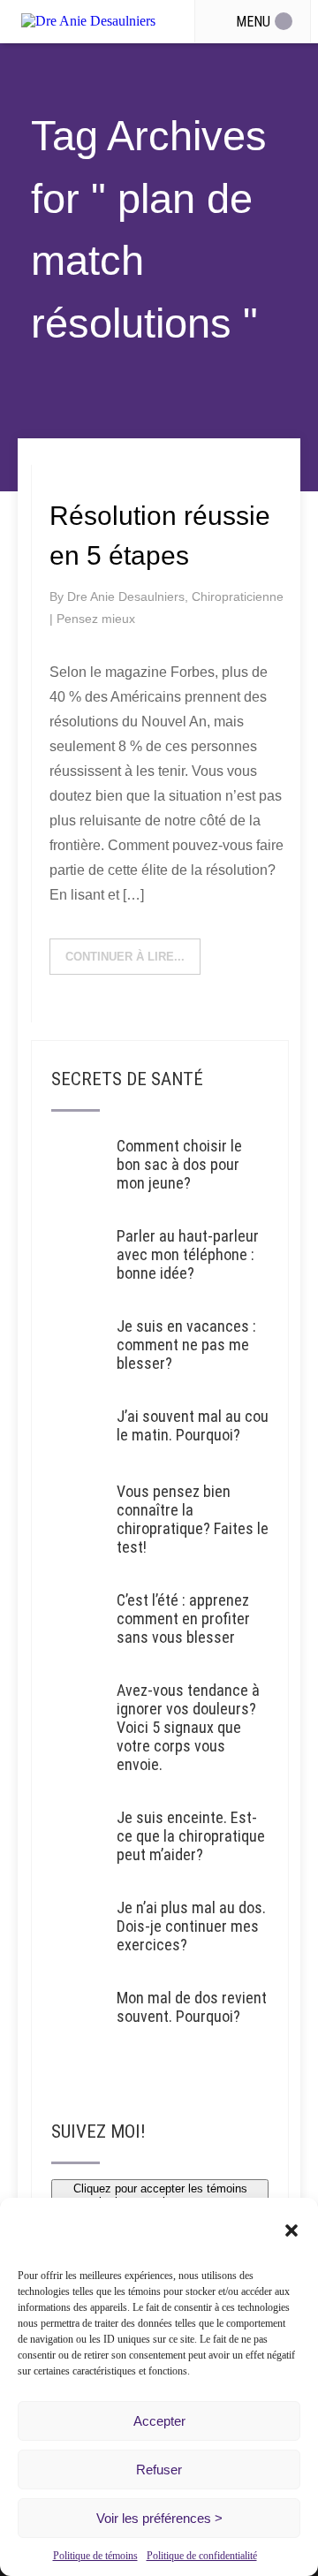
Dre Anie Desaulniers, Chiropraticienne (175, 597)
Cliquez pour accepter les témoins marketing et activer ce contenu (160, 2195)
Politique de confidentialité (202, 2556)
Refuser (159, 2470)
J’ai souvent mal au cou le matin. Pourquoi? (193, 1425)
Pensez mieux (96, 619)
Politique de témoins (95, 2556)
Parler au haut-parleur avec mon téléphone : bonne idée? (188, 1254)
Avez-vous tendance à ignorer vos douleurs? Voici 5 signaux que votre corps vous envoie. (188, 1727)
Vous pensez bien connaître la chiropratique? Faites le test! (193, 1519)
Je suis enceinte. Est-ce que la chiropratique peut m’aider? (191, 1836)
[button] (291, 2230)
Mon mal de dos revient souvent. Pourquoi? (192, 2007)
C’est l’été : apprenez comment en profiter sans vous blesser (183, 1619)
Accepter (159, 2421)
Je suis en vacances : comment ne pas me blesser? (186, 1345)
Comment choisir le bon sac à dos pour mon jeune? (179, 1164)
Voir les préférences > (159, 2518)
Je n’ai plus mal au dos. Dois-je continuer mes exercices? (191, 1926)
